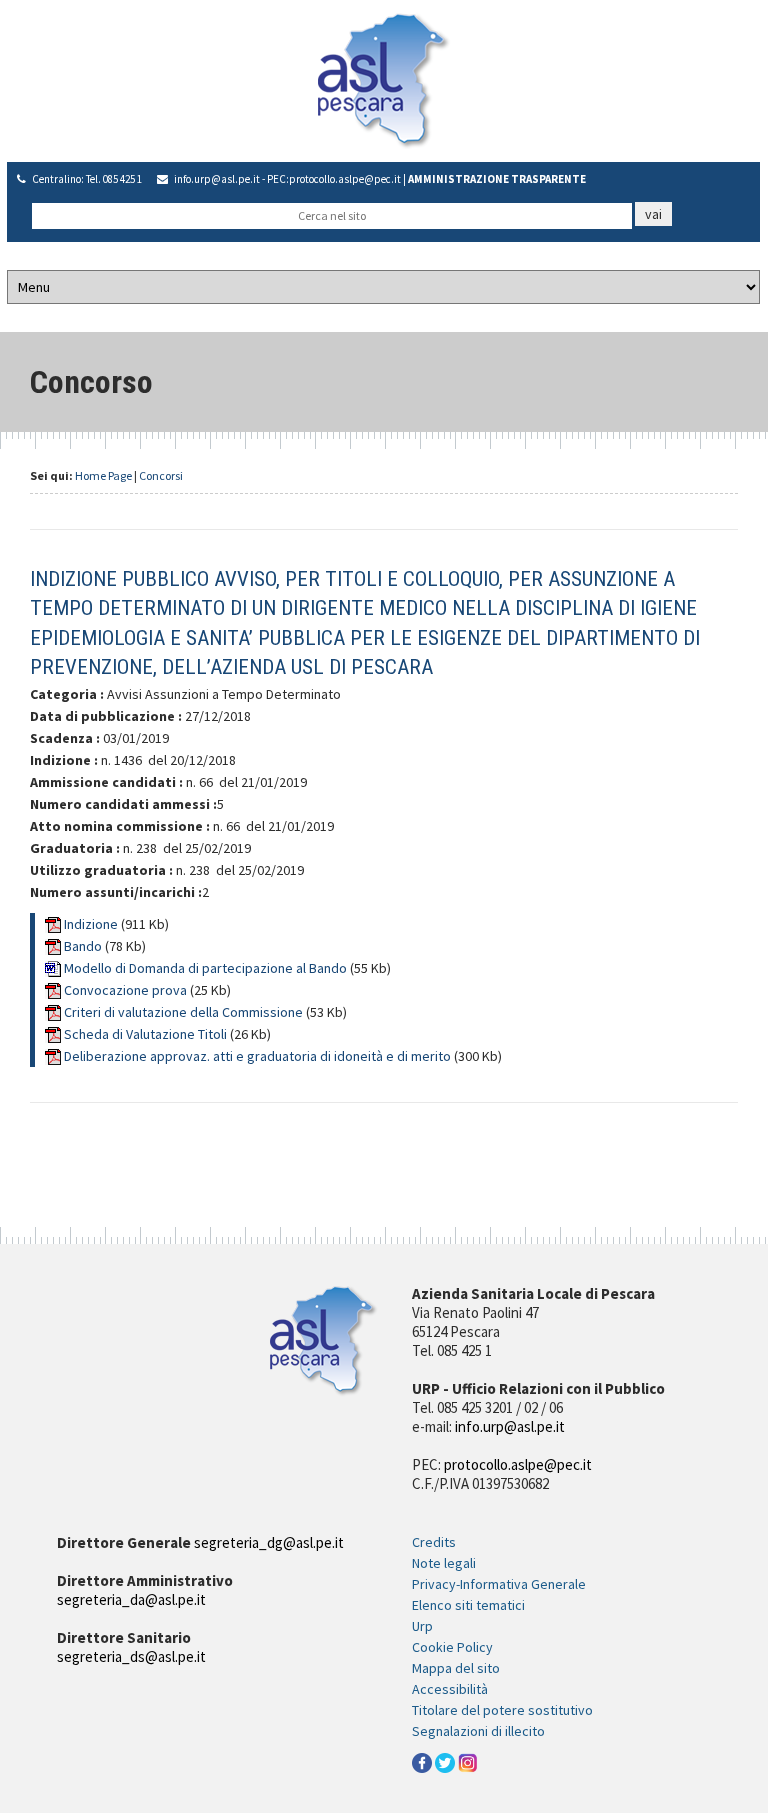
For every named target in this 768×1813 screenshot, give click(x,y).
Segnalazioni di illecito (478, 1731)
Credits (434, 1542)
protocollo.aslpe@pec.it (345, 179)
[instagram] (468, 1762)
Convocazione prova (127, 990)
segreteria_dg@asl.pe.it (269, 1542)
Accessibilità (450, 1689)
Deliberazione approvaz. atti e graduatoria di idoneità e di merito (259, 1056)
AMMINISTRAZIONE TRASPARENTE (497, 179)
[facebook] (422, 1762)
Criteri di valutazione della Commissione (185, 1012)
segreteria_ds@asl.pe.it (131, 1656)
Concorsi (161, 475)
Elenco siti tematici (468, 1605)
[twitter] (445, 1762)
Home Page (103, 475)
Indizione (92, 924)
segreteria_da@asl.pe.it (131, 1599)
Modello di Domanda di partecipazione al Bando (207, 968)
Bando (84, 946)
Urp (422, 1626)
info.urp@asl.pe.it (217, 179)
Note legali (444, 1563)
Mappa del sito (456, 1668)
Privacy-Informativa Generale (499, 1584)
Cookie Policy (452, 1647)
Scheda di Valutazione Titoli (147, 1034)
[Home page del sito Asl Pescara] (384, 79)
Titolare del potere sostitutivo (502, 1710)
